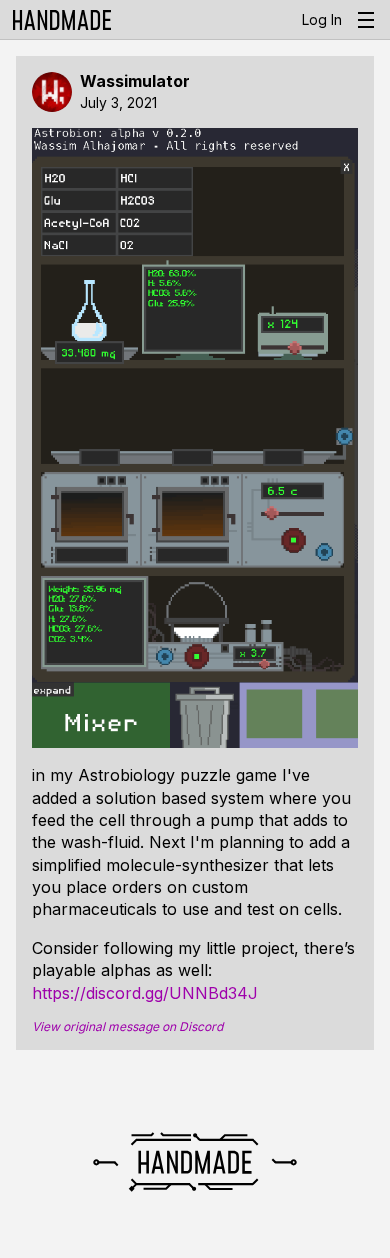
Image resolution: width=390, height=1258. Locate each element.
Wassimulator (135, 81)
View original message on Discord (127, 1027)
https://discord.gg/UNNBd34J (145, 993)
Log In (322, 19)
